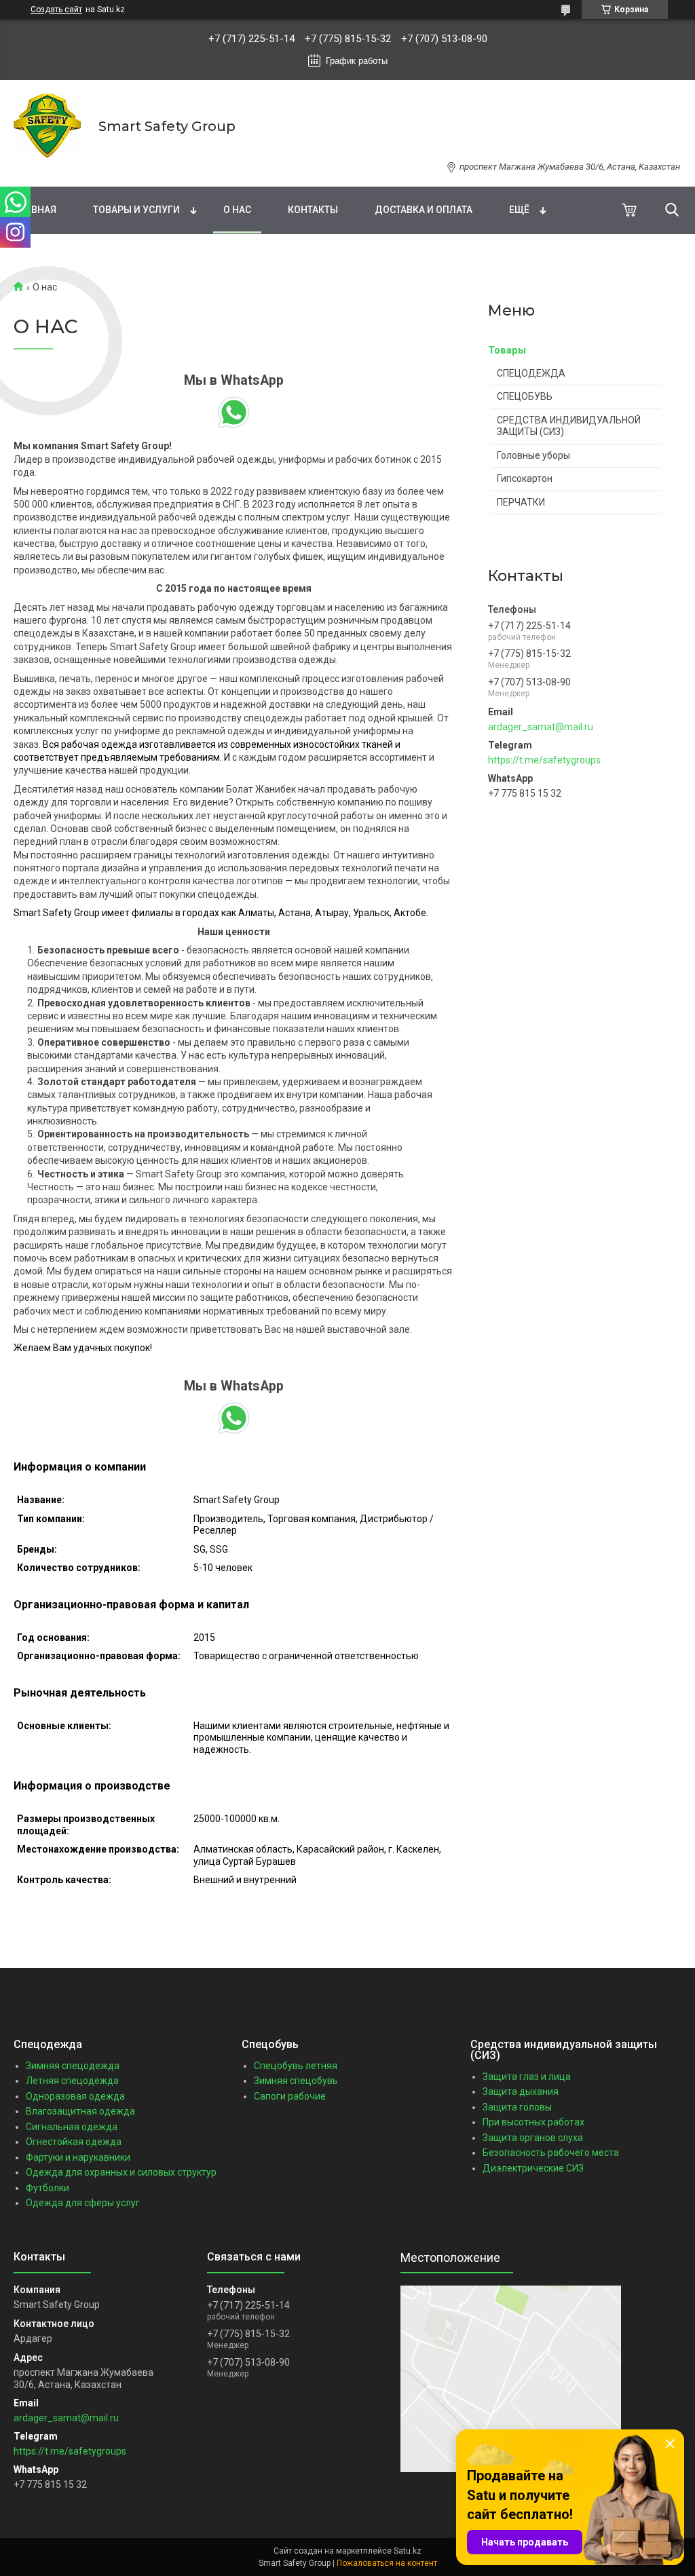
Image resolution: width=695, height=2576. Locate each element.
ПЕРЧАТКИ (521, 502)
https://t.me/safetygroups (544, 760)
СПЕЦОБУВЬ (525, 396)
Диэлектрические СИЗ (533, 2168)
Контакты (313, 210)
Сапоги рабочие (290, 2096)
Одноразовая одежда (75, 2096)
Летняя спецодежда (72, 2081)
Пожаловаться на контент (387, 2563)
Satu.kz (408, 2551)
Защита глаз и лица (527, 2077)
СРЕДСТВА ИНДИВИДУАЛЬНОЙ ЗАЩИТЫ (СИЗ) (569, 426)
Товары (507, 350)
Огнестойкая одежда (74, 2142)
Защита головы (517, 2107)
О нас (237, 210)
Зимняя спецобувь (296, 2081)
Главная (35, 210)
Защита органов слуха (533, 2138)
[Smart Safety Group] (48, 126)
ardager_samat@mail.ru (541, 727)
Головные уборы (533, 455)
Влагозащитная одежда (80, 2111)
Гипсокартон (525, 478)
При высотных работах (533, 2122)
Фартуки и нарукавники (78, 2157)
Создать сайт (56, 10)
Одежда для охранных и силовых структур (121, 2172)
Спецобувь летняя (296, 2066)
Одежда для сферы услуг (83, 2203)
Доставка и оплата (424, 210)
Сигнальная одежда (72, 2127)
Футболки (48, 2188)
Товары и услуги (136, 210)
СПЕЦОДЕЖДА (531, 373)
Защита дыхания (521, 2091)
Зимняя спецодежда (73, 2066)
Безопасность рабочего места (551, 2153)
